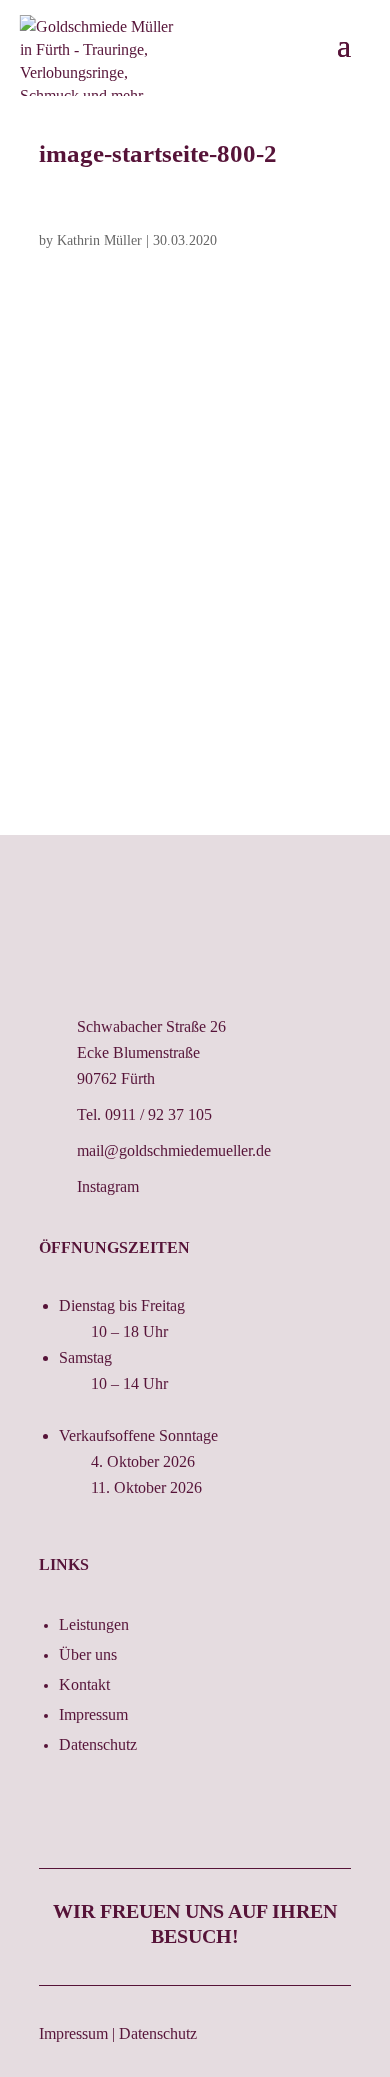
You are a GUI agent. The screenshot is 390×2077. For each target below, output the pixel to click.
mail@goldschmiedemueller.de (174, 1150)
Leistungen (94, 1625)
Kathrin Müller (99, 240)
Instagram (108, 1186)
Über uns (88, 1655)
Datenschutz (98, 1745)
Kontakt (84, 1685)
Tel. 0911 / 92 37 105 (144, 1114)
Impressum (93, 1715)
